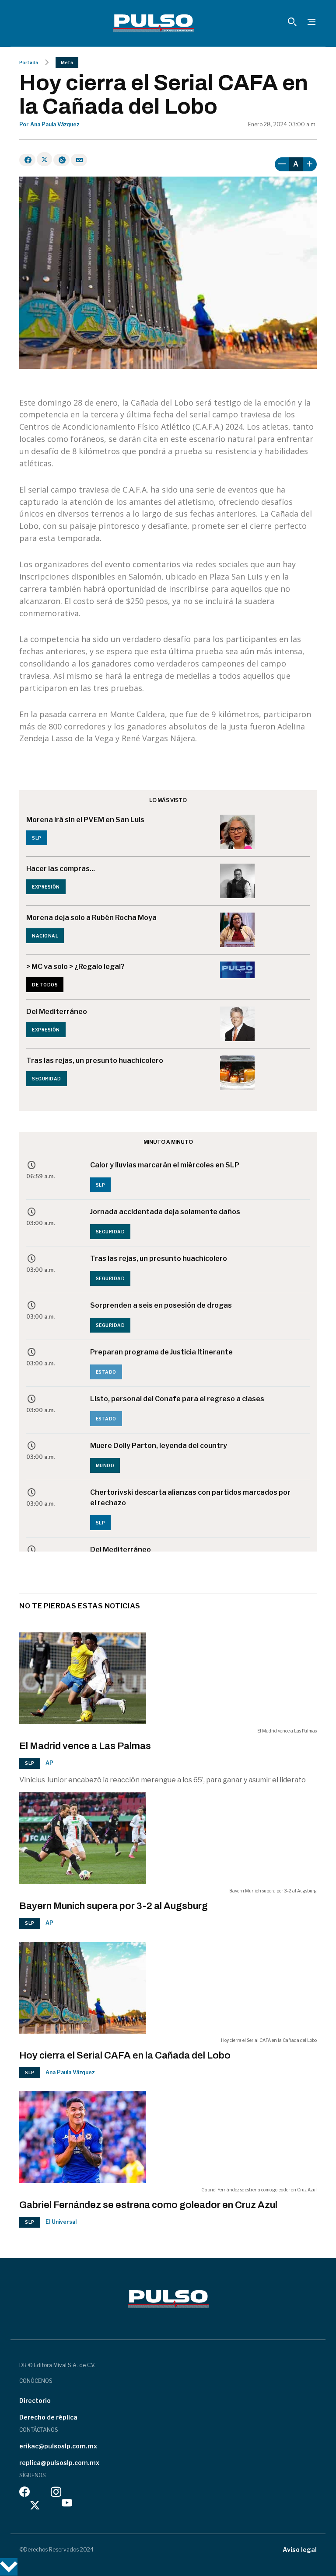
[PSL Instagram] (56, 2494)
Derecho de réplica (48, 2417)
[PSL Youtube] (67, 2505)
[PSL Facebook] (24, 2494)
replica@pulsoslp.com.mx (59, 2463)
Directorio (35, 2401)
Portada (29, 62)
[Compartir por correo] (79, 160)
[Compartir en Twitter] (44, 159)
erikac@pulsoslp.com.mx (58, 2446)
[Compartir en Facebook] (27, 160)
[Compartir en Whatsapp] (61, 160)
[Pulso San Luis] (153, 23)
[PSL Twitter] (35, 2505)
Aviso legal (300, 2550)
